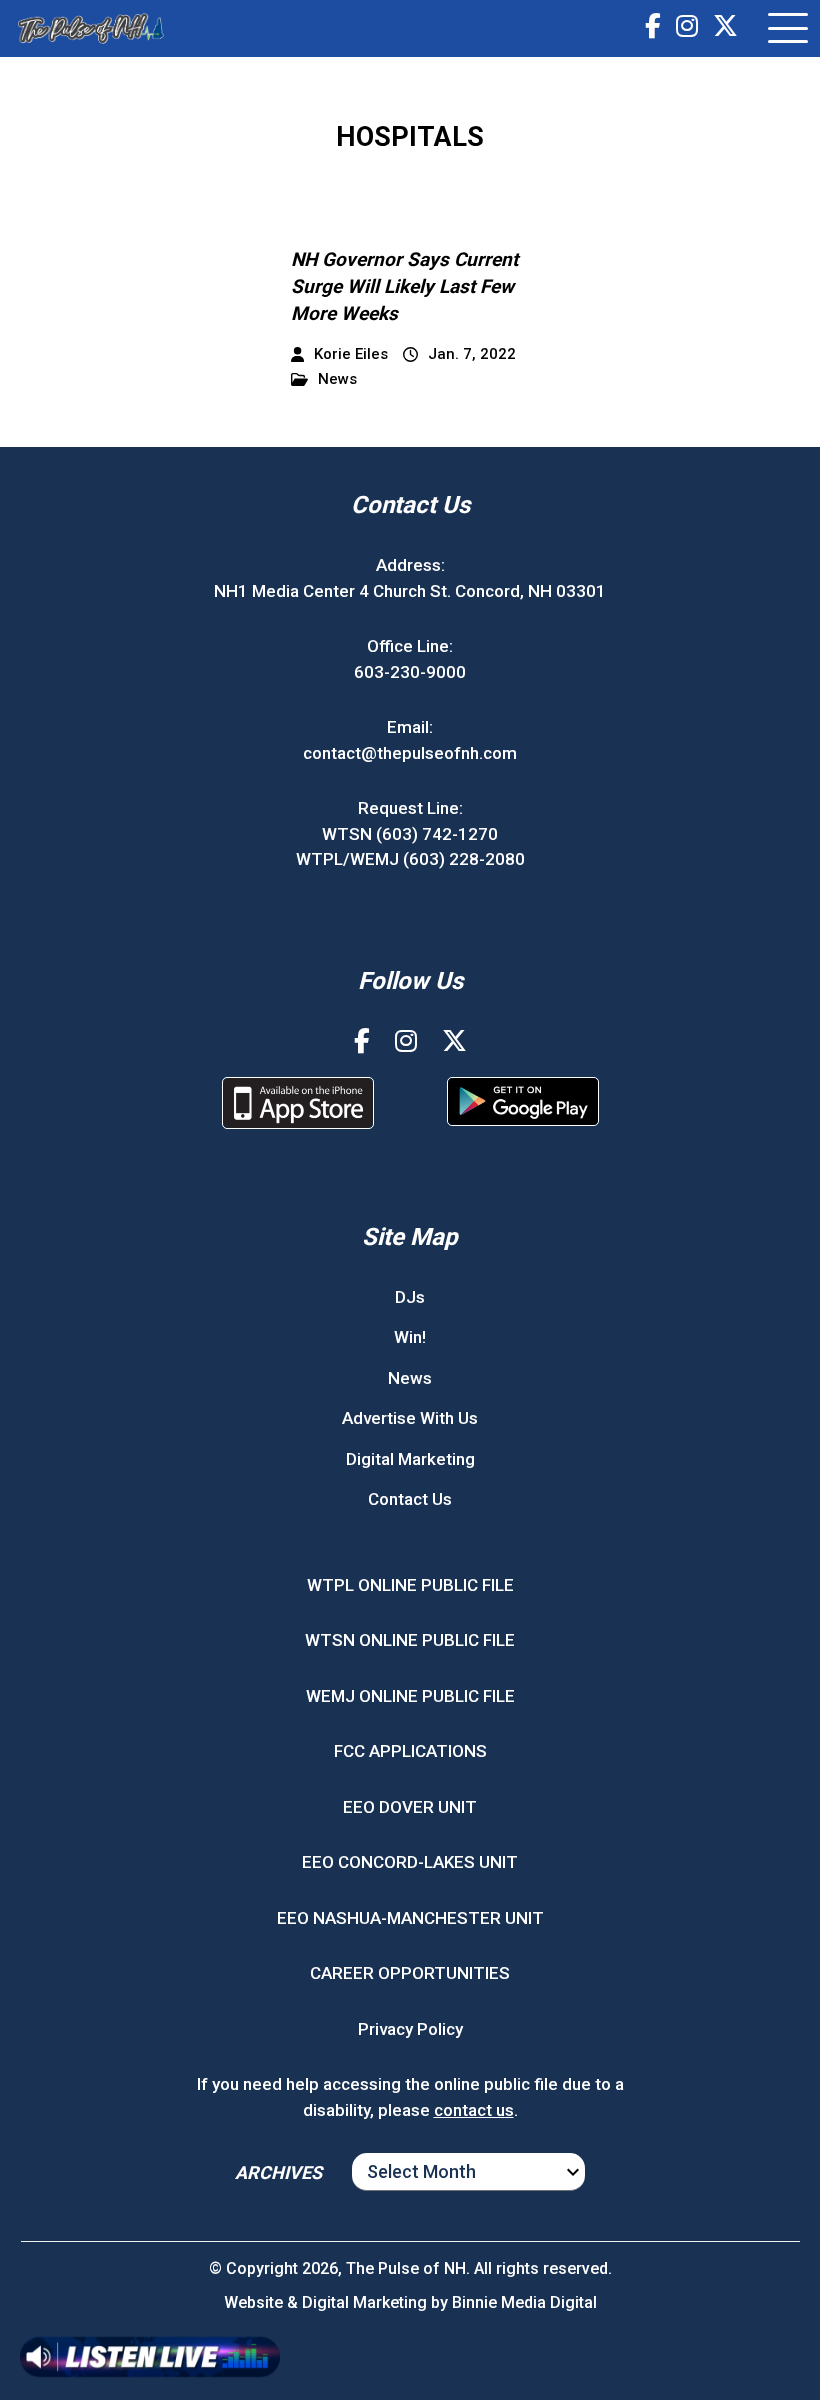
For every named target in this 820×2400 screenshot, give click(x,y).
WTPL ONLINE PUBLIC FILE (410, 1585)
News (337, 379)
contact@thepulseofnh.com (410, 753)
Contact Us (410, 1499)
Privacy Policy (410, 2029)
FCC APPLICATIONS (410, 1751)
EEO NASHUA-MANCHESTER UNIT (410, 1918)
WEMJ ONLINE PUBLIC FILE (410, 1696)
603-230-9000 (410, 672)
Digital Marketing (410, 1459)
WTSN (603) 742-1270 (410, 834)
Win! (410, 1337)
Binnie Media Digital (524, 2302)
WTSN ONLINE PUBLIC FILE (410, 1640)
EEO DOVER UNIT (410, 1807)
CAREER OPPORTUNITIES (410, 1973)
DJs (410, 1297)
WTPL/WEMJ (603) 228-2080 (410, 859)
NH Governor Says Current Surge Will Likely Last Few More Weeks (404, 286)
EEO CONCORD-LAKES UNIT (410, 1862)
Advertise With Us (410, 1418)
